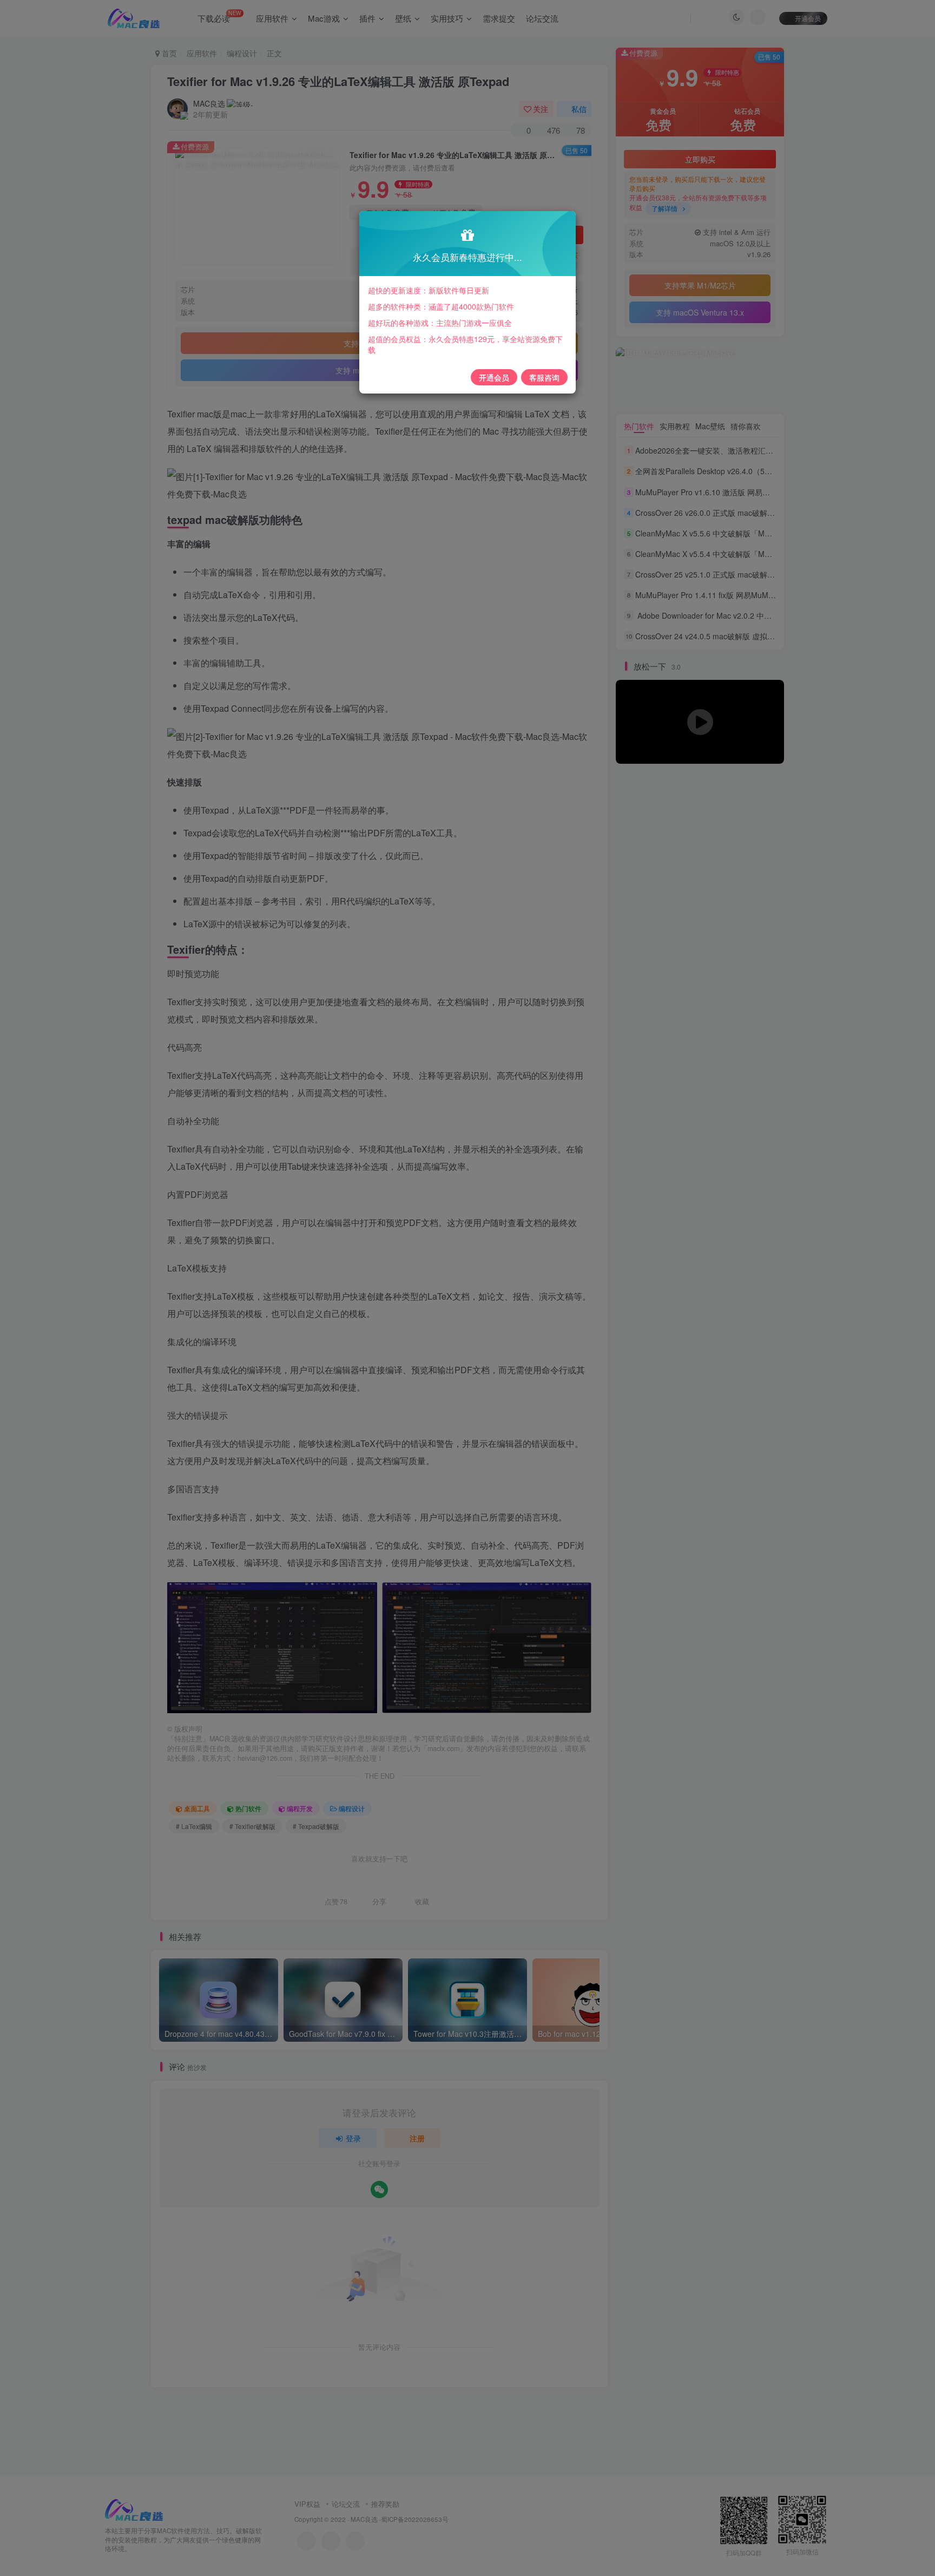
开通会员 (494, 377)
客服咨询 (544, 377)
